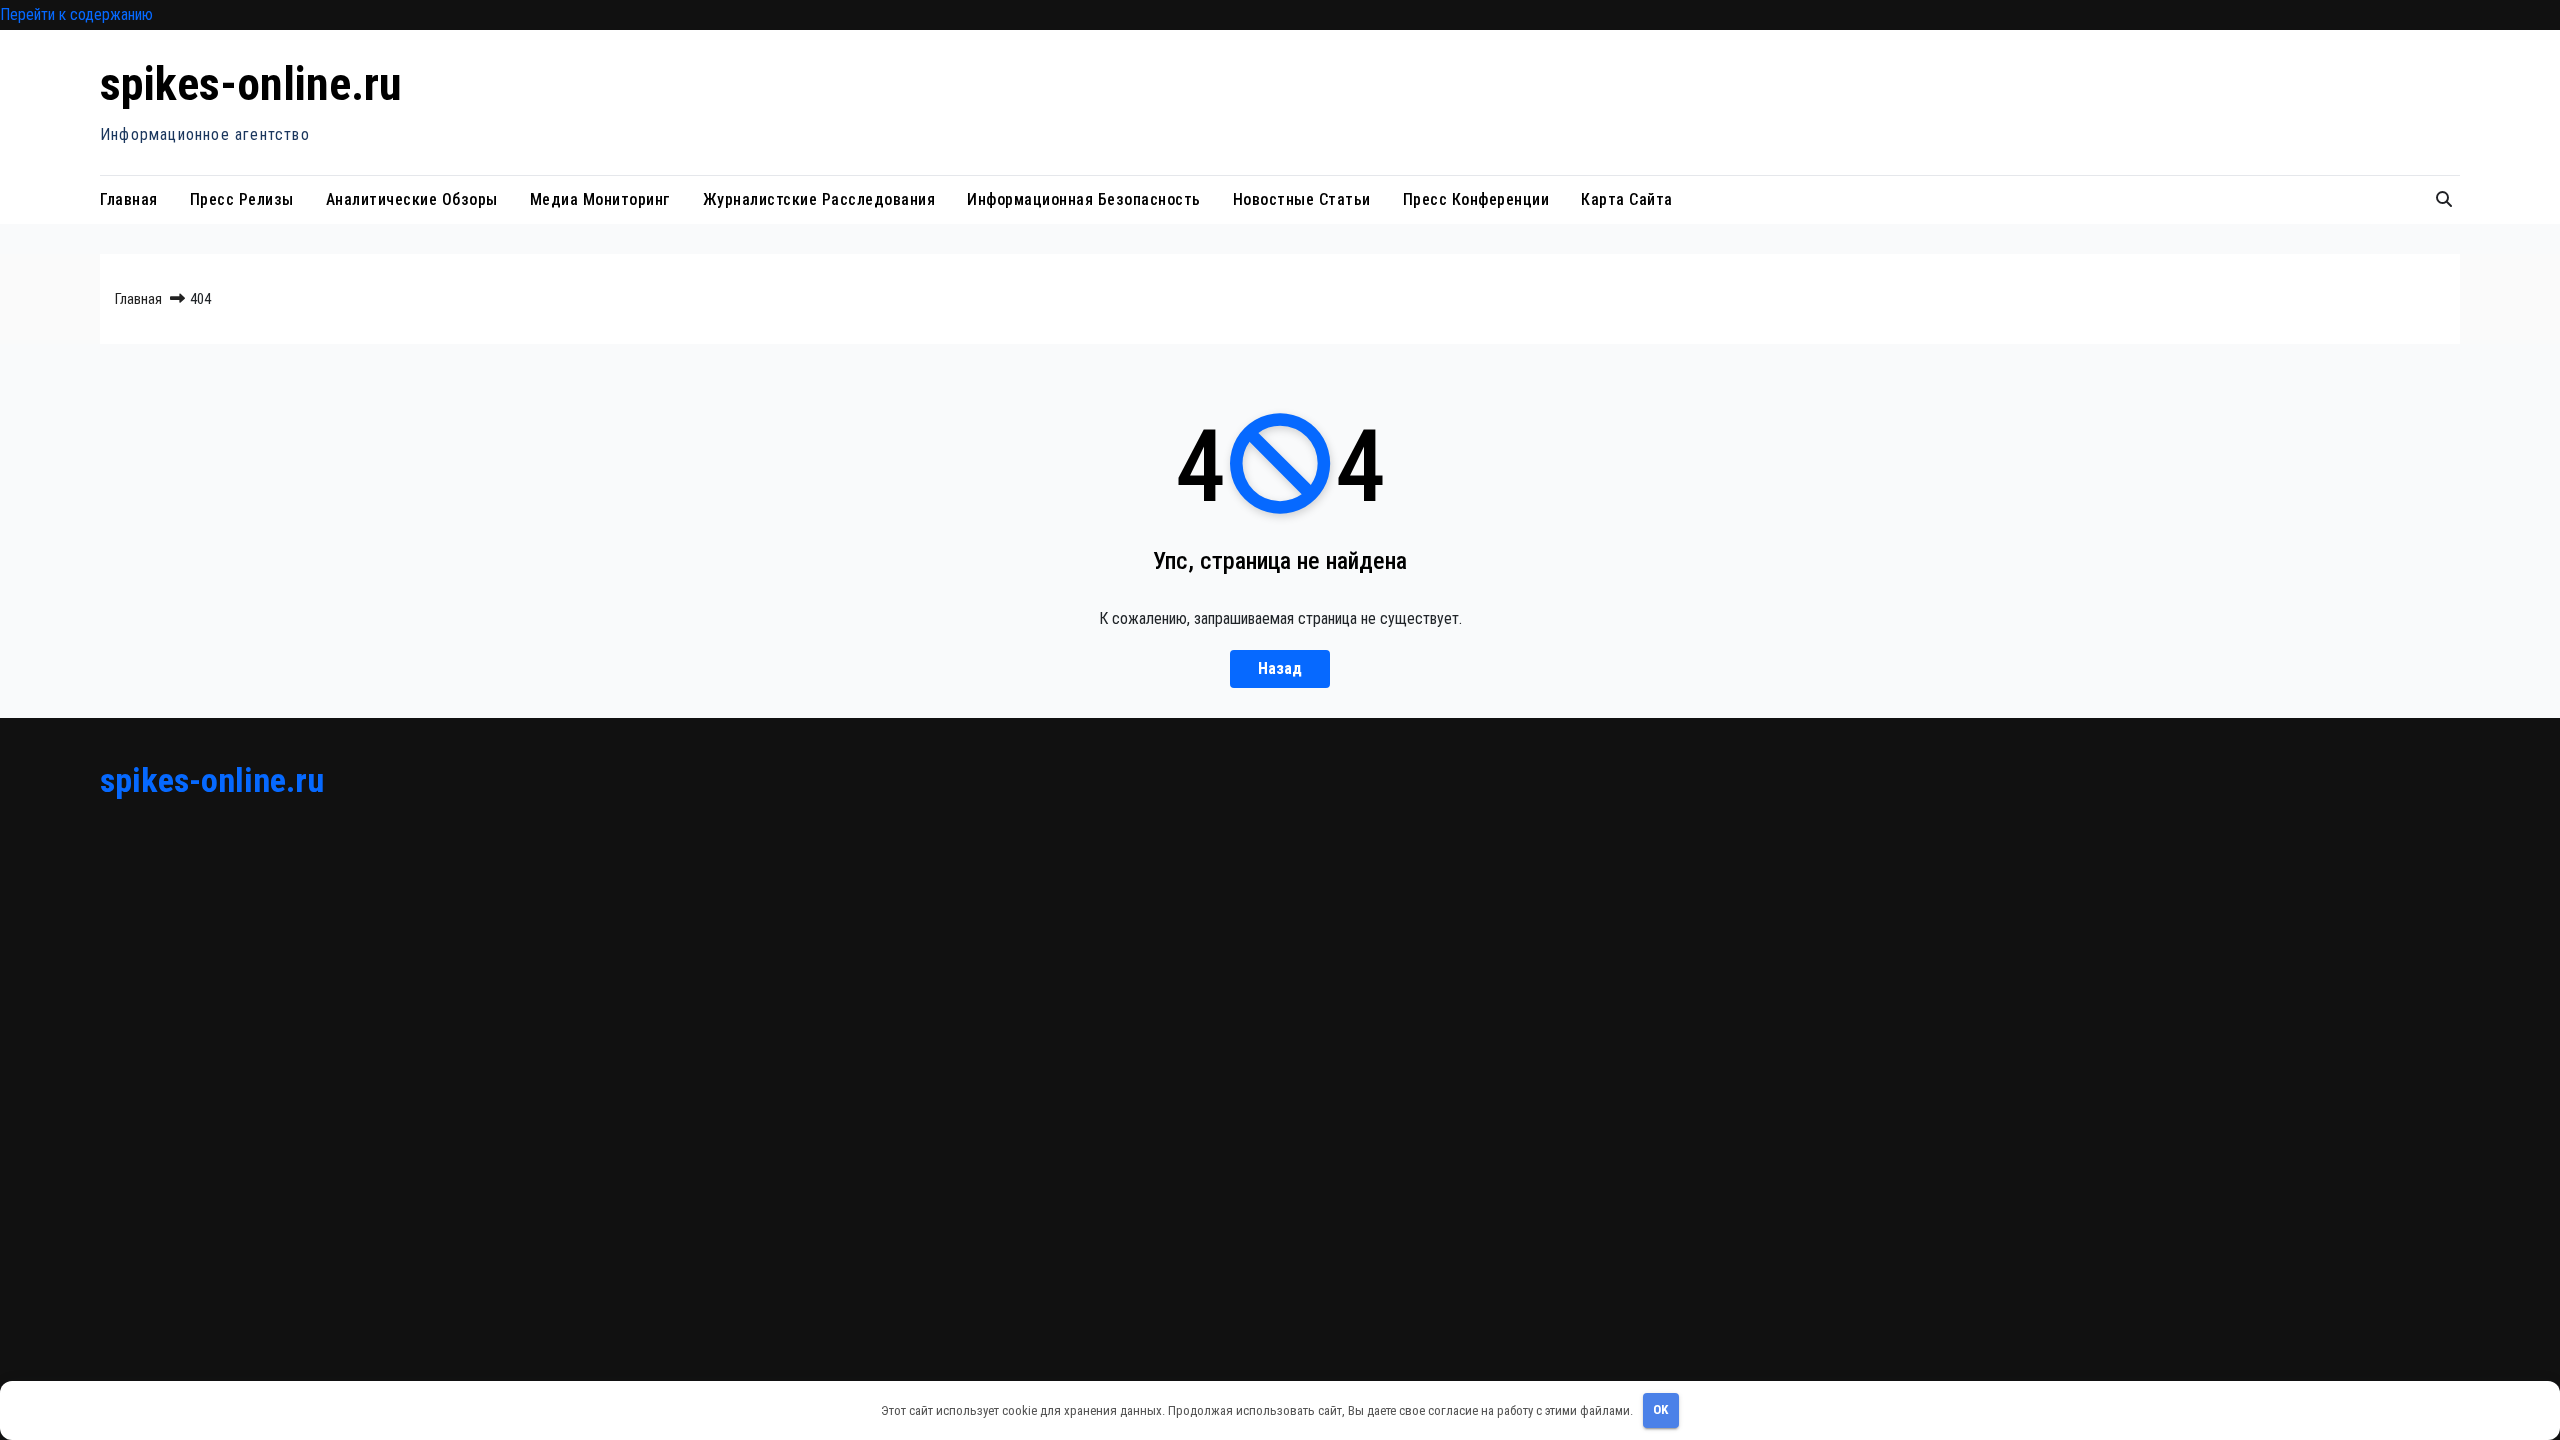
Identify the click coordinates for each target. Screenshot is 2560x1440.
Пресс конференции (1476, 199)
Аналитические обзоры (412, 199)
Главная (129, 199)
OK (1660, 1409)
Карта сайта (1627, 199)
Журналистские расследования (819, 199)
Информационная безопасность (1084, 199)
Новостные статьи (1302, 199)
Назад (1280, 668)
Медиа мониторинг (600, 199)
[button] (2444, 199)
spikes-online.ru (251, 84)
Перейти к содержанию (76, 14)
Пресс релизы (242, 199)
